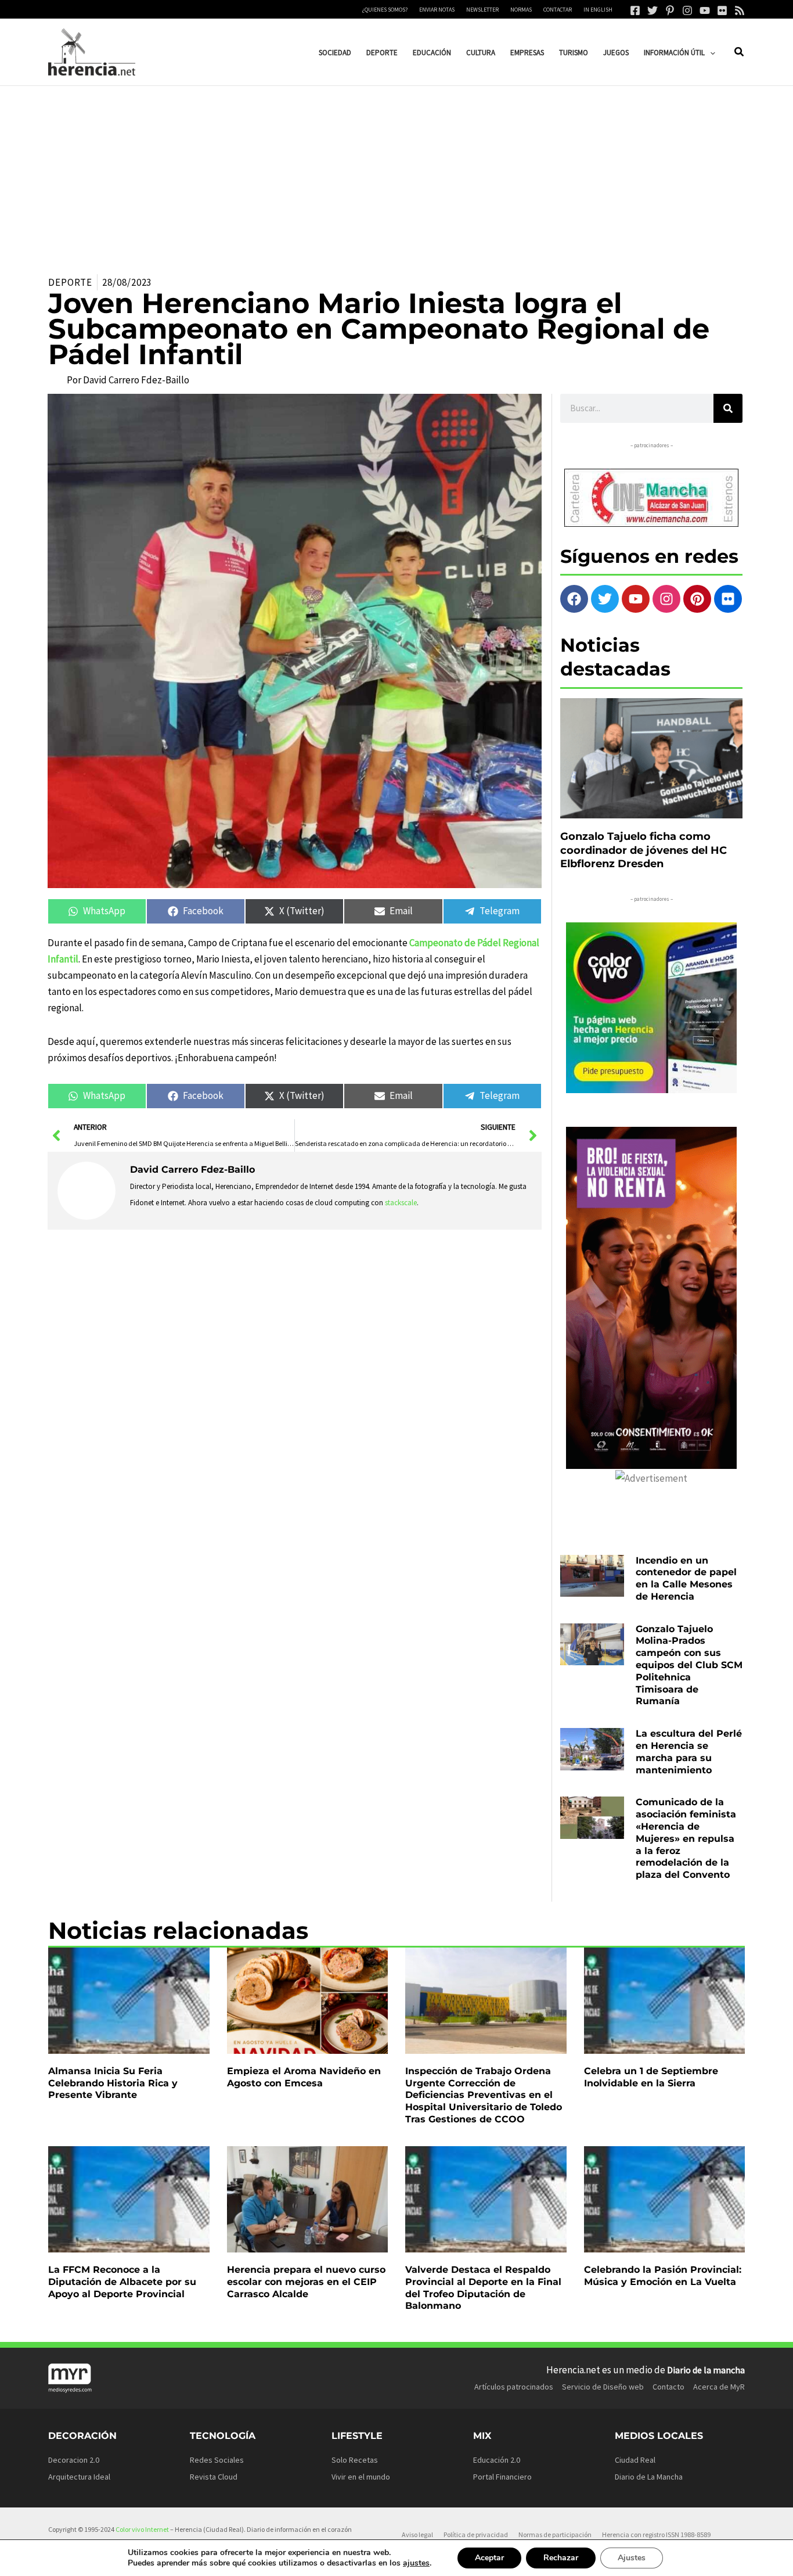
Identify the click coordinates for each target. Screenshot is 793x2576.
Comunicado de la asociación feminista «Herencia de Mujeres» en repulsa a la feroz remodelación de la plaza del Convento (686, 1838)
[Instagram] (687, 10)
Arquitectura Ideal (79, 2477)
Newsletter (482, 10)
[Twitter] (653, 10)
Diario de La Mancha (649, 2477)
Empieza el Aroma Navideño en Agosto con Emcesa (304, 2077)
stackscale (401, 1203)
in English (598, 10)
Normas (521, 10)
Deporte (70, 282)
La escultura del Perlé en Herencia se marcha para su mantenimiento (689, 1752)
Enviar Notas (437, 10)
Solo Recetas (355, 2460)
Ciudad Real (635, 2460)
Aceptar (489, 2558)
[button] (710, 53)
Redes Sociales (217, 2460)
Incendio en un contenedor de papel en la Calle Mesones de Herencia (686, 1578)
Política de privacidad (476, 2534)
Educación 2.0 (497, 2460)
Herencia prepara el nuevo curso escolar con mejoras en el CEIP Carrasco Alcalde (306, 2282)
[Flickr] (722, 10)
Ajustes (632, 2558)
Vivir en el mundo (361, 2477)
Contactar (558, 10)
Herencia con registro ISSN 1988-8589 (656, 2534)
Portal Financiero (502, 2477)
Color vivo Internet (142, 2529)
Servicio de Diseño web (603, 2387)
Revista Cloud (214, 2477)
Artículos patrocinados (514, 2387)
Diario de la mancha (706, 2370)
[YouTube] (705, 10)
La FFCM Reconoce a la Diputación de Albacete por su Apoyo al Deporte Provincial (122, 2282)
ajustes (416, 2563)
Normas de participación (555, 2534)
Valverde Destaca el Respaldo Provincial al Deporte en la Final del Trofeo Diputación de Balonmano (483, 2288)
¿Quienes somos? (385, 10)
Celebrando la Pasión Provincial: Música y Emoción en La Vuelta (663, 2276)
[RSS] (740, 10)
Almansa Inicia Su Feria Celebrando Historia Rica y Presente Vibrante (113, 2083)
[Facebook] (635, 10)
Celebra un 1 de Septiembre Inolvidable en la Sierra (651, 2077)
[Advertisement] (396, 173)
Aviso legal (417, 2534)
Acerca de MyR (719, 2387)
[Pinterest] (670, 10)
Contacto (668, 2387)
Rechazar (561, 2558)
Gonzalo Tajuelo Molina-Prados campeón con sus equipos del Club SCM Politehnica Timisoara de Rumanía (689, 1665)
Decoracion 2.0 (74, 2460)
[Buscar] (728, 408)
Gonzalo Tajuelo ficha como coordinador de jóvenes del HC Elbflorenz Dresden (644, 850)
